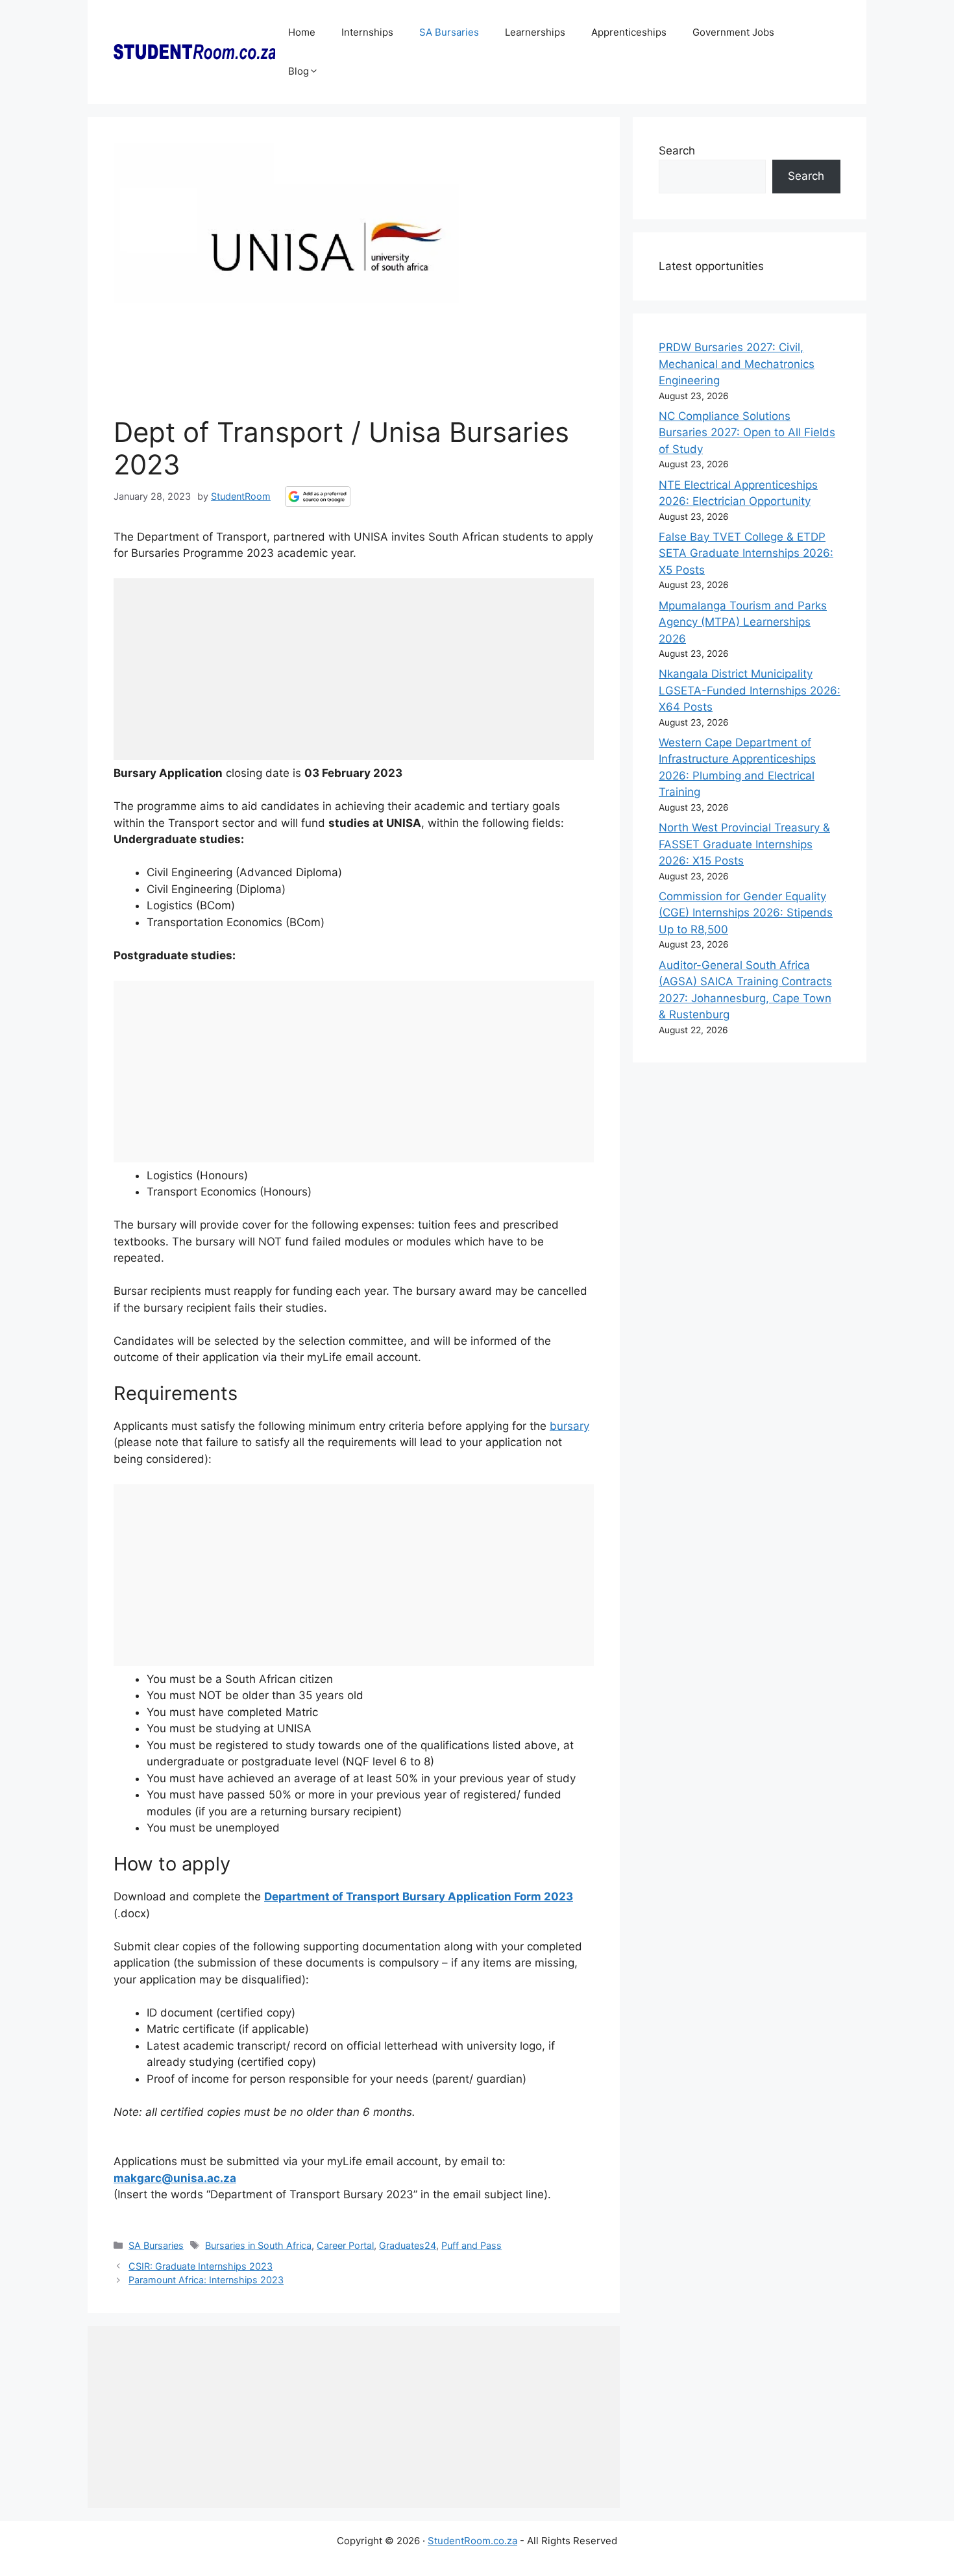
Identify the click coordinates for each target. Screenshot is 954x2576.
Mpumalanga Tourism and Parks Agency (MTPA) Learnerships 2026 (743, 622)
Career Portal (345, 2245)
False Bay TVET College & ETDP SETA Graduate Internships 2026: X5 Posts (746, 553)
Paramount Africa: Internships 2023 (206, 2280)
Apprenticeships (629, 32)
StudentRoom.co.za (472, 2541)
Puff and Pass (471, 2245)
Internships (367, 32)
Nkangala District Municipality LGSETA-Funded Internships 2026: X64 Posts (750, 690)
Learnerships (535, 32)
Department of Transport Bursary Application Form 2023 (419, 1896)
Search (677, 151)
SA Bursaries (449, 32)
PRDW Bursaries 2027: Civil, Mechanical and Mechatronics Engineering (737, 364)
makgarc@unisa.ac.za (175, 2178)
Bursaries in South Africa (258, 2245)
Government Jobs (733, 32)
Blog (299, 71)
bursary (569, 1426)
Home (302, 32)
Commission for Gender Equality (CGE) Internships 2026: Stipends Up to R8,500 (746, 913)
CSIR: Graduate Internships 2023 (201, 2266)
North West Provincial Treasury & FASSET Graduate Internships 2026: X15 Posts (744, 844)
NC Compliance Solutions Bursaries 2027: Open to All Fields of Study (747, 433)
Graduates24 (408, 2245)
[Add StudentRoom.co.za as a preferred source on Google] (318, 497)
